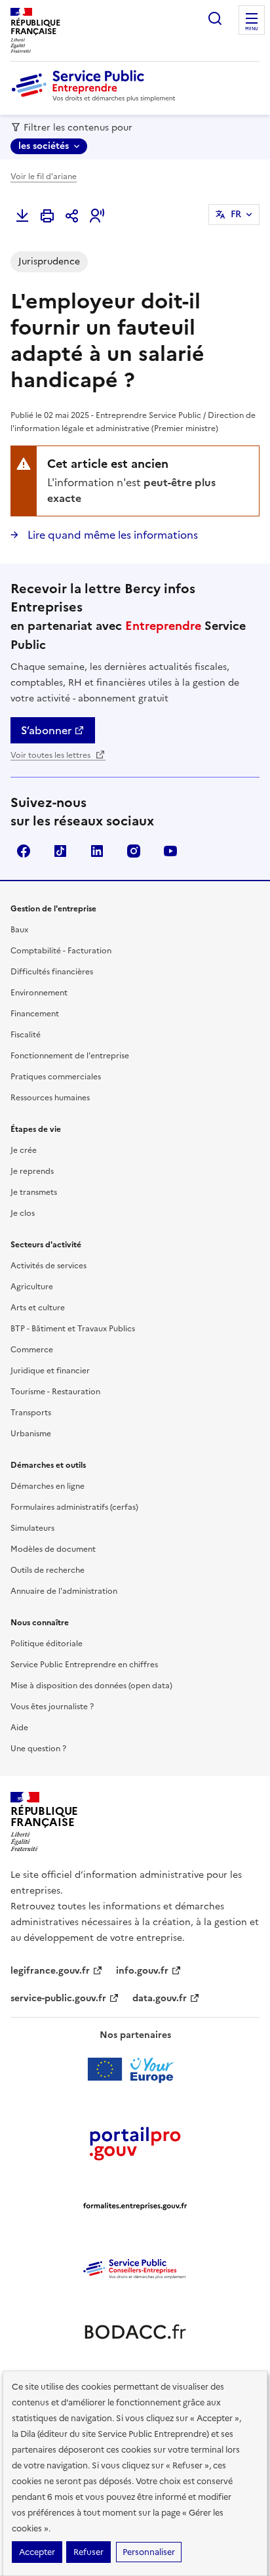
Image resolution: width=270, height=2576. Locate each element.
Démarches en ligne (48, 1486)
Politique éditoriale (47, 1644)
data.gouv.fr (160, 1998)
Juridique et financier (50, 1371)
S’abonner (46, 730)
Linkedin (97, 851)
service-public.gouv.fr (58, 1998)
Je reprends (32, 1171)
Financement (35, 1014)
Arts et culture (38, 1308)
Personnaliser (149, 2552)
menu (252, 29)
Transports (31, 1413)
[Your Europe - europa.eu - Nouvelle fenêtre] (135, 2069)
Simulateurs (32, 1528)
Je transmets (34, 1192)
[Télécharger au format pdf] (22, 216)
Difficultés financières (52, 972)
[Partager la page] (72, 216)
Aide (19, 1728)
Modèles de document (53, 1549)
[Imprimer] (47, 216)
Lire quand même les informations (111, 535)
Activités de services (48, 1266)
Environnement (39, 993)
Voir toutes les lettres (51, 755)
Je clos (23, 1213)
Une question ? (38, 1749)
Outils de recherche (48, 1570)
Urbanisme (31, 1434)
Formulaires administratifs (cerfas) (74, 1507)
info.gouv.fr (142, 1971)
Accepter (37, 2552)
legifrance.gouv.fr (50, 1971)
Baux (19, 930)
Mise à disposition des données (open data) (91, 1686)
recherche (215, 18)
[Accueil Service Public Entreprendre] (96, 99)
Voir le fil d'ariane (44, 177)
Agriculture (32, 1287)
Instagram (134, 851)
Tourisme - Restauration (55, 1392)
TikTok (60, 851)
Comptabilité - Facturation (61, 951)
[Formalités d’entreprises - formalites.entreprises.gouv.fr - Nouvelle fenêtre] (135, 2206)
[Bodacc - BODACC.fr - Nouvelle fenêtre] (135, 2332)
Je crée (24, 1150)
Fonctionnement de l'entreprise (70, 1056)
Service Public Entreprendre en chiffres (84, 1665)
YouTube (170, 851)
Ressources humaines (50, 1098)
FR (236, 214)
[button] (97, 216)
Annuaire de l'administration (64, 1591)
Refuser (88, 2552)
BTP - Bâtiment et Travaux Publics (73, 1329)
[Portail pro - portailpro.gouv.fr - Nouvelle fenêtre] (135, 2143)
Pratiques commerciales (56, 1077)
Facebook (24, 851)
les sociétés (44, 146)
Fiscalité (26, 1035)
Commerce (32, 1350)
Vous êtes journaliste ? (52, 1707)
